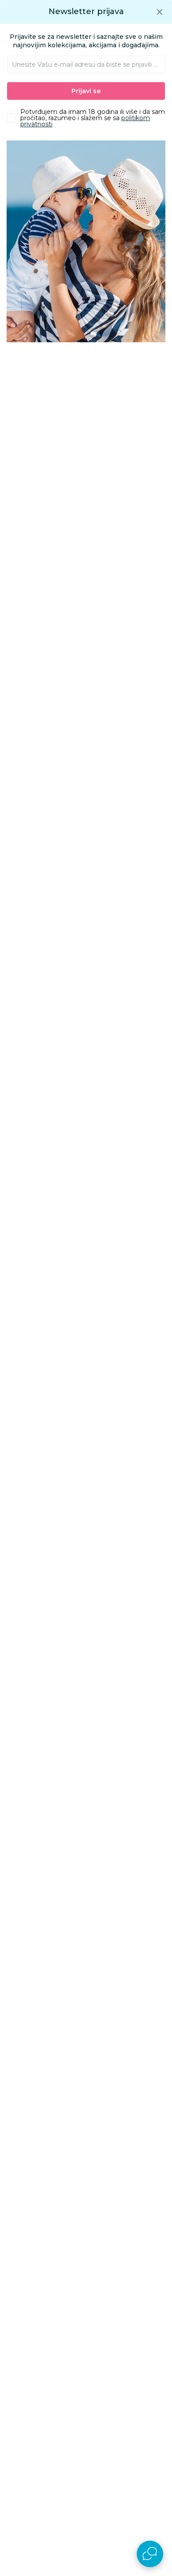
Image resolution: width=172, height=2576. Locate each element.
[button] (160, 12)
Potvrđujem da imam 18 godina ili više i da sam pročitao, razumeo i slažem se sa (93, 118)
